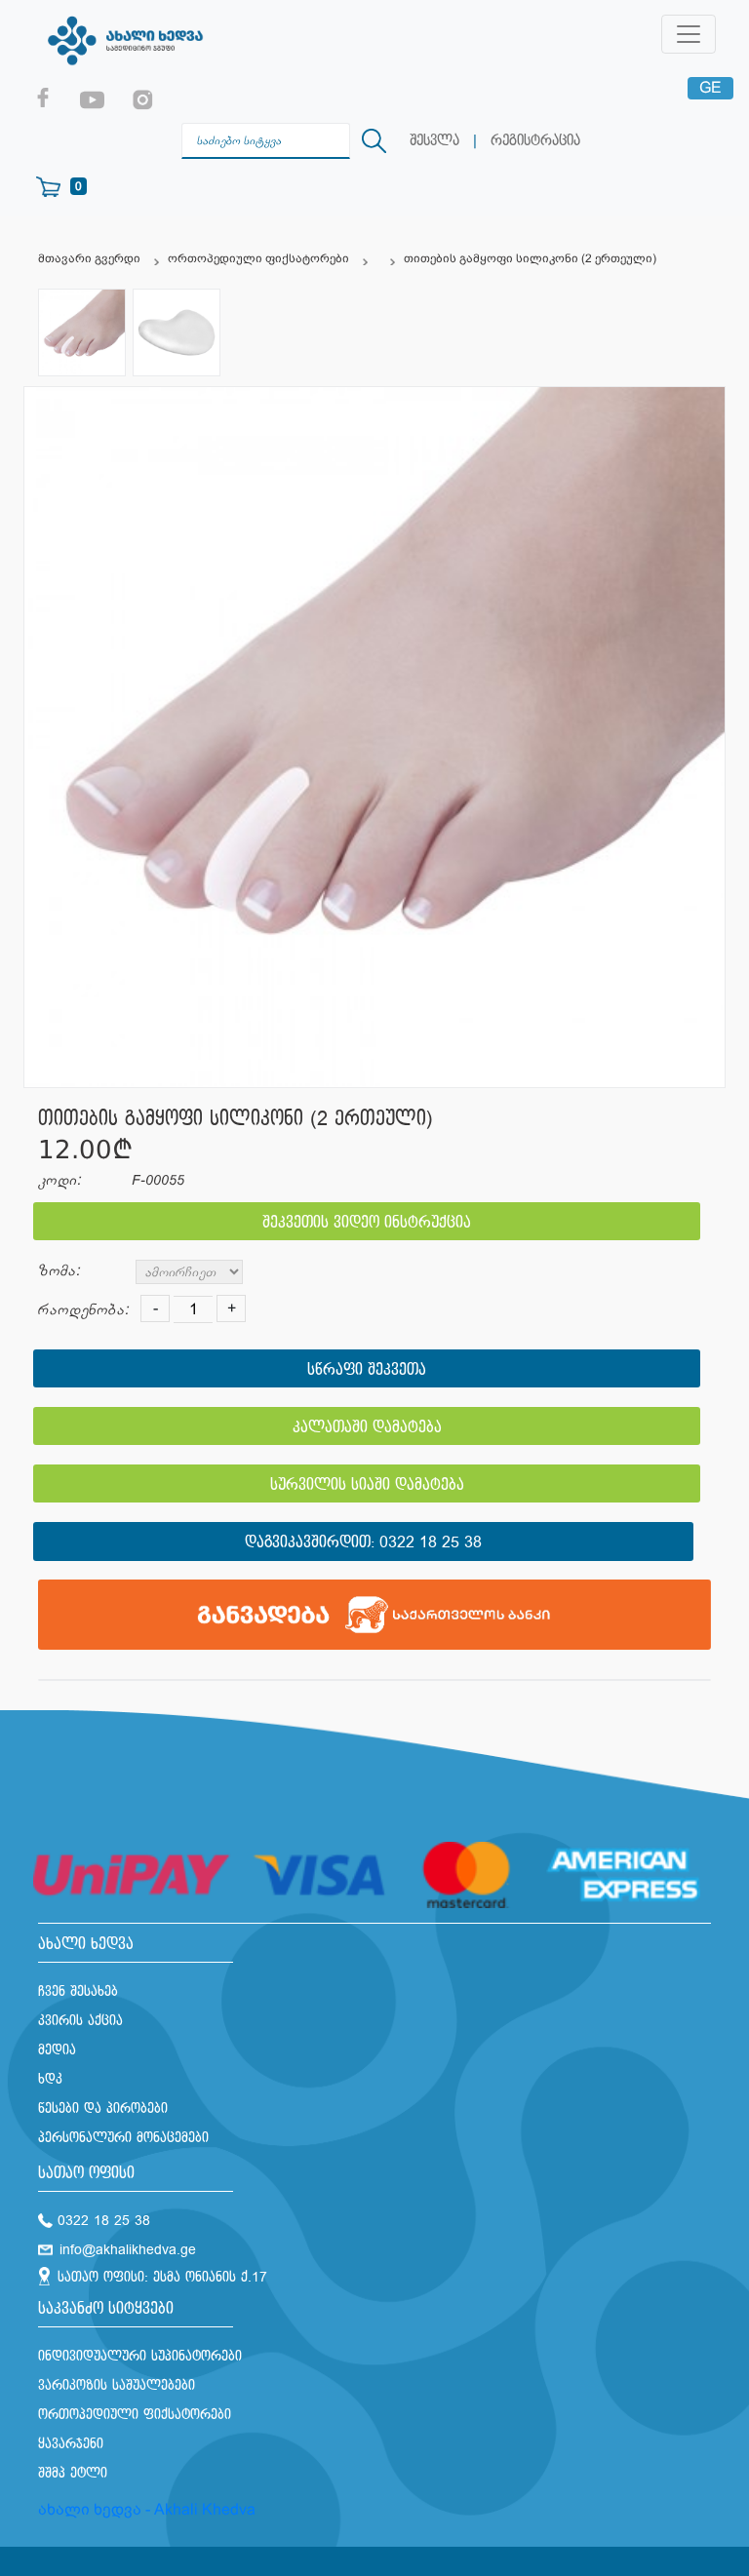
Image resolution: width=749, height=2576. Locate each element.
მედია (57, 2050)
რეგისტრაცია (535, 141)
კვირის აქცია (80, 2021)
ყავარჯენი (71, 2444)
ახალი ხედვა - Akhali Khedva (147, 2509)
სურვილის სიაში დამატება (367, 1485)
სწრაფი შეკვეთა (367, 1370)
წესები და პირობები (103, 2108)
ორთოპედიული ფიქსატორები (258, 258)
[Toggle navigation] (689, 34)
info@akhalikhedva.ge (128, 2250)
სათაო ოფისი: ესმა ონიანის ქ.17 (162, 2277)
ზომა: (59, 1271)
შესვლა (434, 141)
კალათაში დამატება (367, 1428)
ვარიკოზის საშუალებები (117, 2385)
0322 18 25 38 (431, 1543)
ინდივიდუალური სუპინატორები (140, 2356)
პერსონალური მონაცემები (123, 2138)
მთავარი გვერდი (89, 258)
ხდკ (50, 2079)
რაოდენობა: (83, 1310)
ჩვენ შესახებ (78, 1991)
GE (710, 87)
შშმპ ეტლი (73, 2473)
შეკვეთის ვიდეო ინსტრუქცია (367, 1223)
